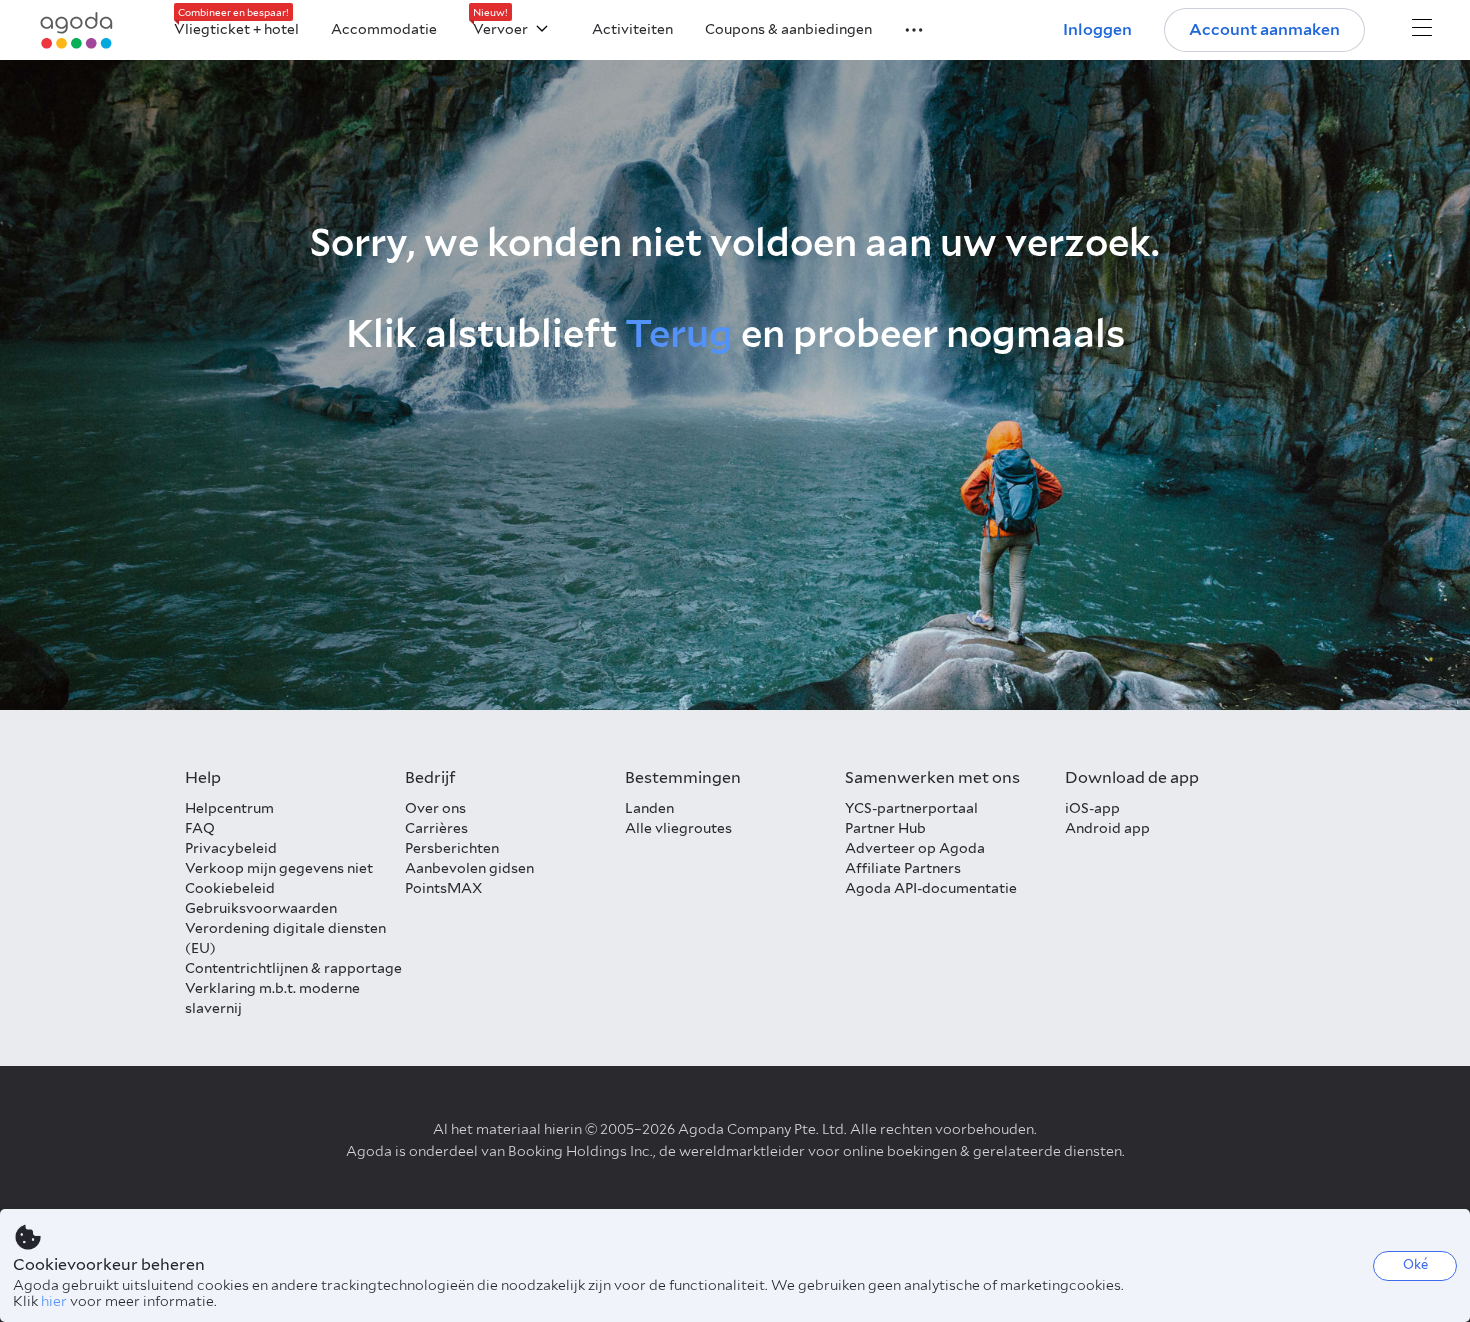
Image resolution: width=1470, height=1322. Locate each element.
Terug (679, 333)
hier (54, 1301)
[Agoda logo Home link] (77, 30)
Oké (1415, 1264)
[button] (902, 28)
